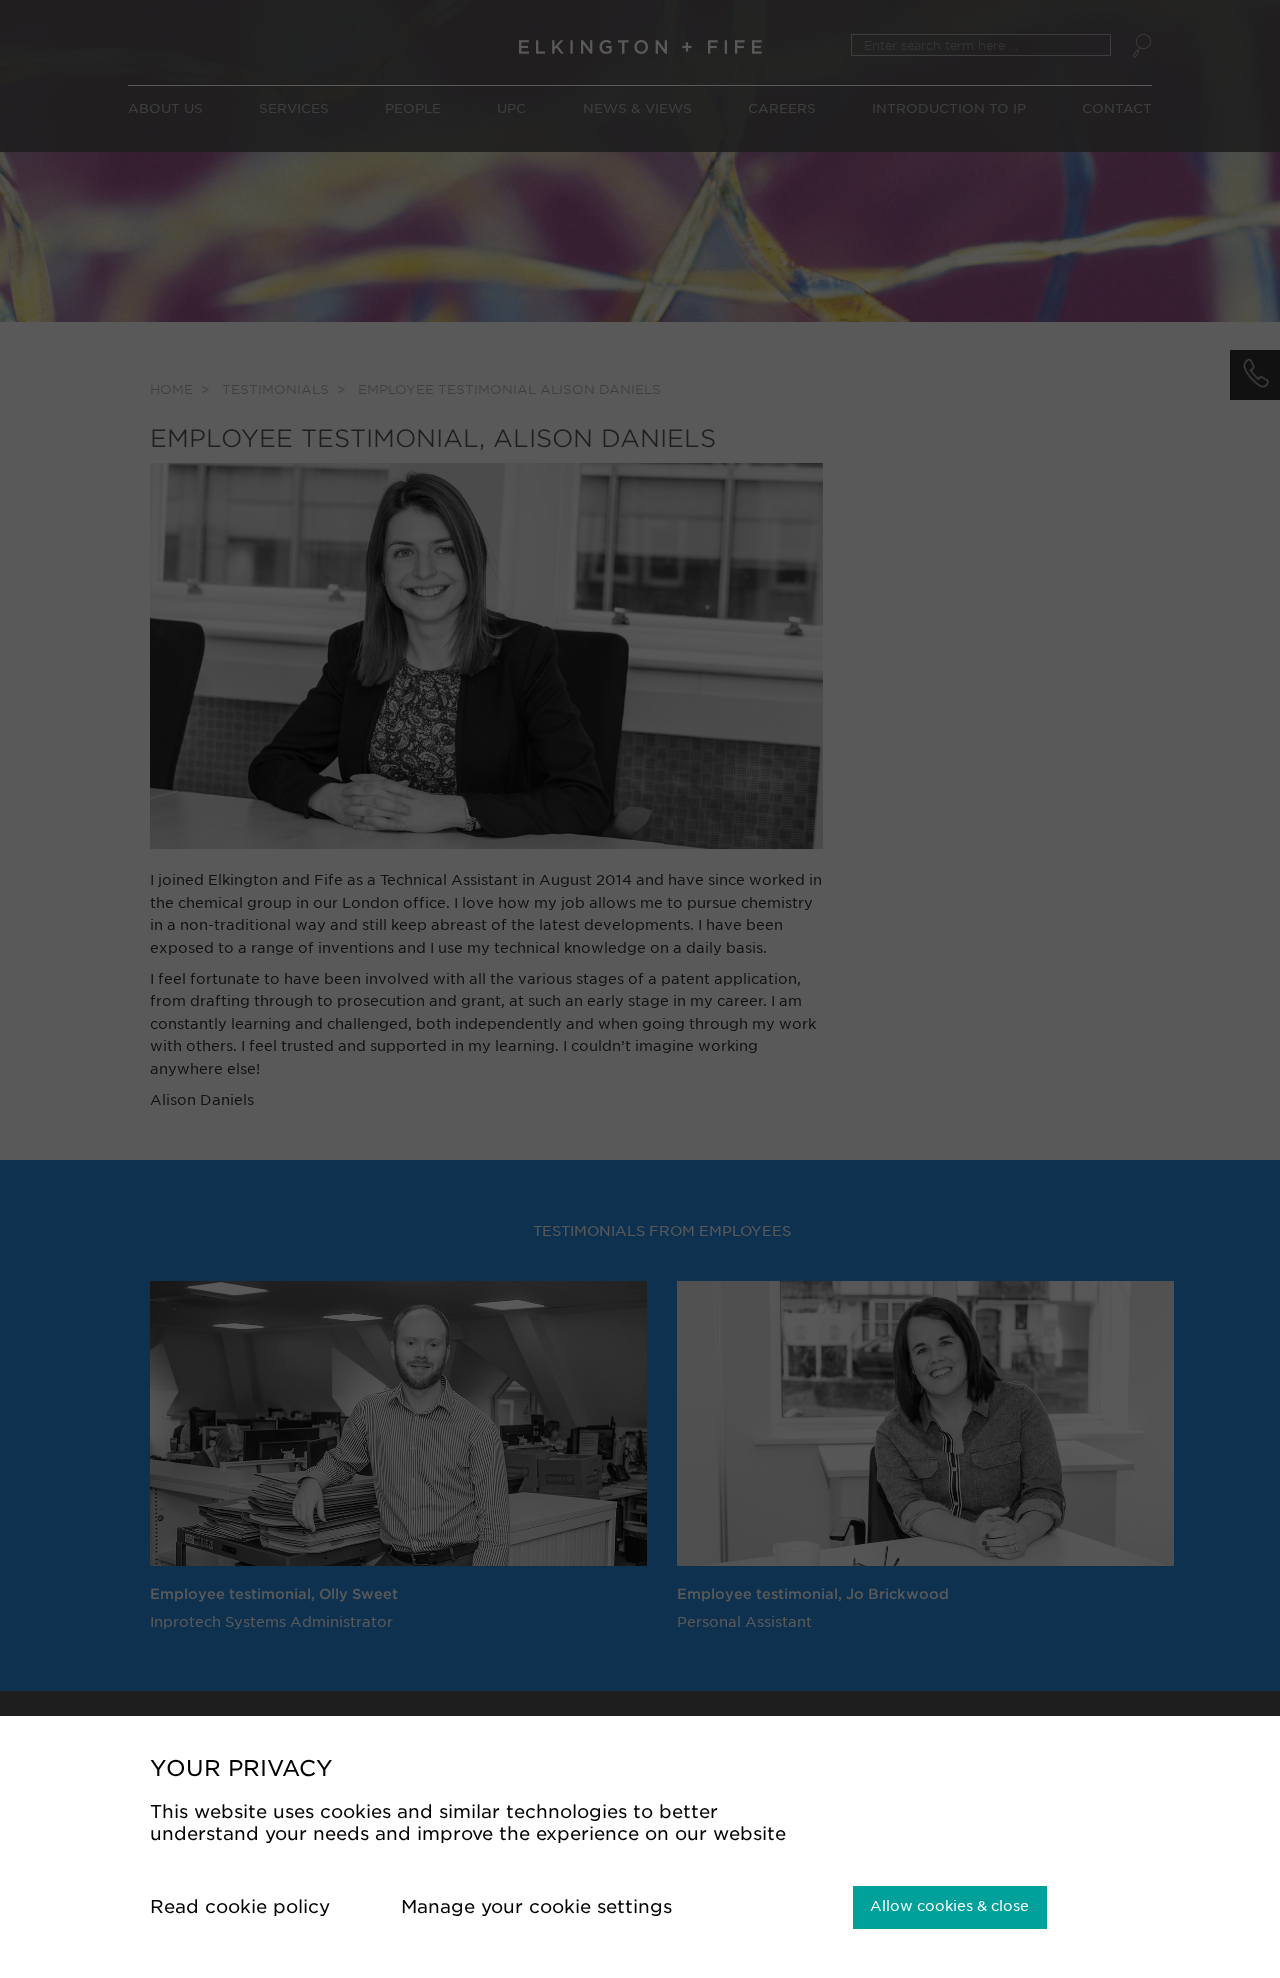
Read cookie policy (243, 1906)
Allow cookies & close (949, 1906)
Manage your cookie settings (539, 1906)
